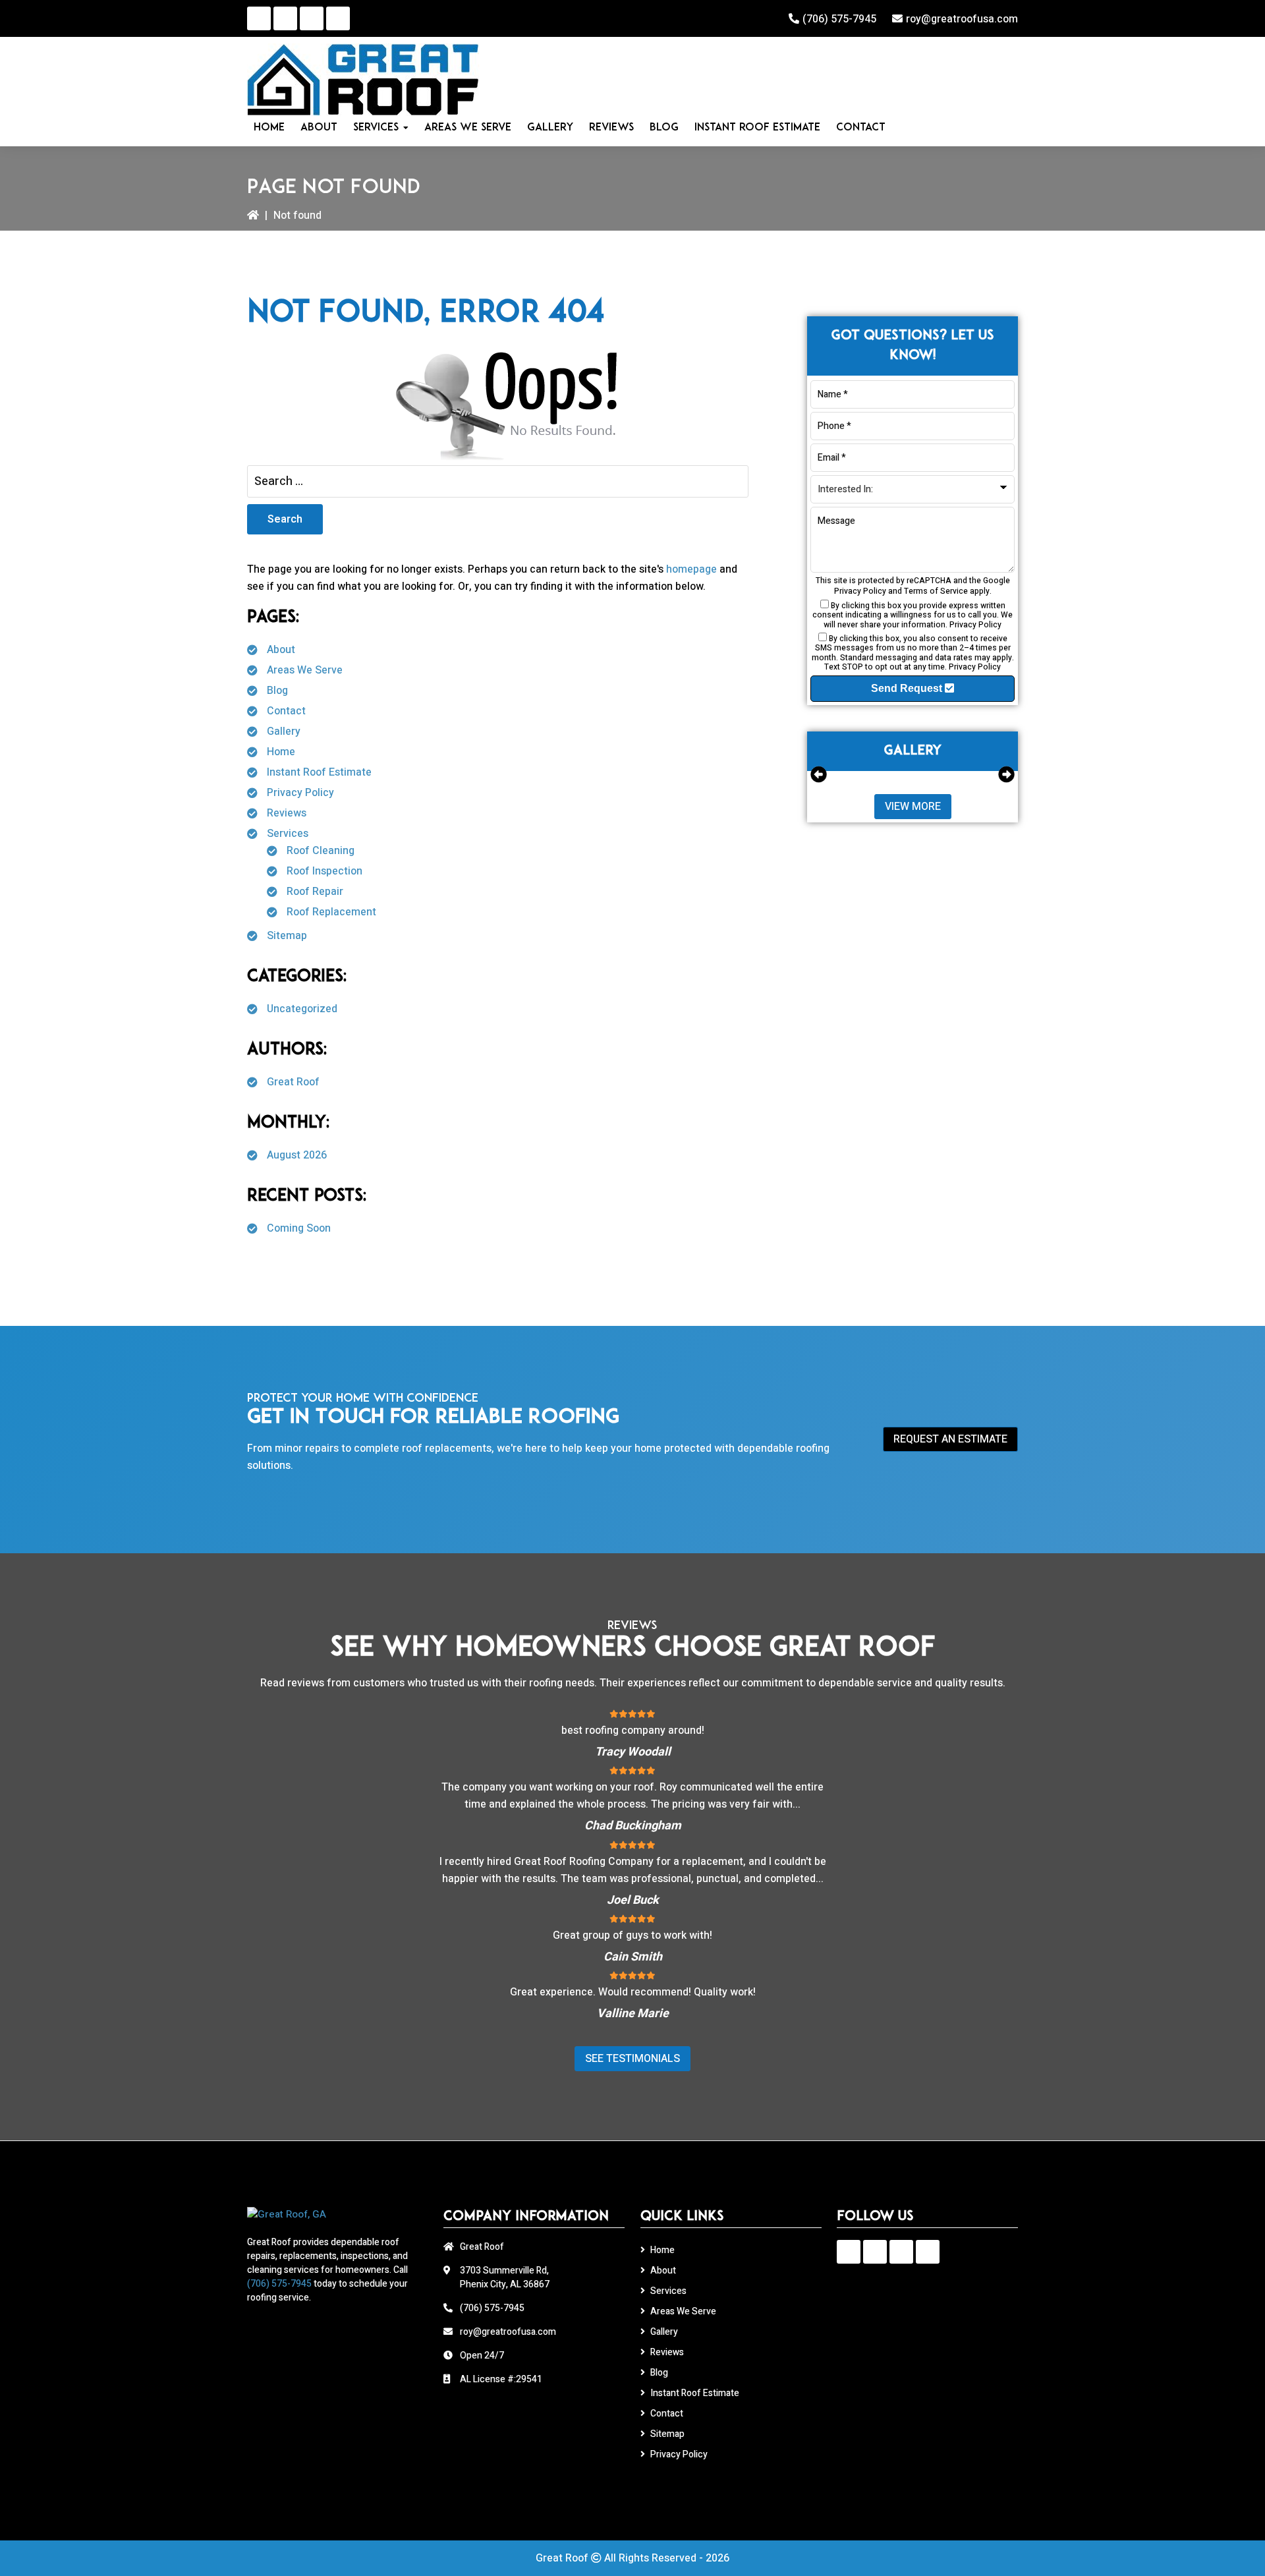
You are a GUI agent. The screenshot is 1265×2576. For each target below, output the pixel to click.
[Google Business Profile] (259, 18)
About (281, 650)
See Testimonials (632, 2059)
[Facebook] (285, 18)
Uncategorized (302, 1009)
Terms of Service (936, 591)
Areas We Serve (305, 670)
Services (288, 834)
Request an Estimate (950, 1439)
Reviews (287, 813)
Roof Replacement (331, 912)
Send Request (908, 688)
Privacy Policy (300, 793)
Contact (286, 711)
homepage (691, 569)
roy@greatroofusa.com (962, 19)
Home (281, 752)
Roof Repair (315, 892)
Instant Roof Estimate (319, 772)
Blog (277, 691)
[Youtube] (338, 18)
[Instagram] (312, 18)
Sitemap (287, 936)
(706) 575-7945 (839, 19)
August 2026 (297, 1155)
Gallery (284, 731)
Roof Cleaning (321, 851)
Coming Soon (299, 1228)
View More (913, 807)
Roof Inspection (324, 871)
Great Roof (293, 1082)
